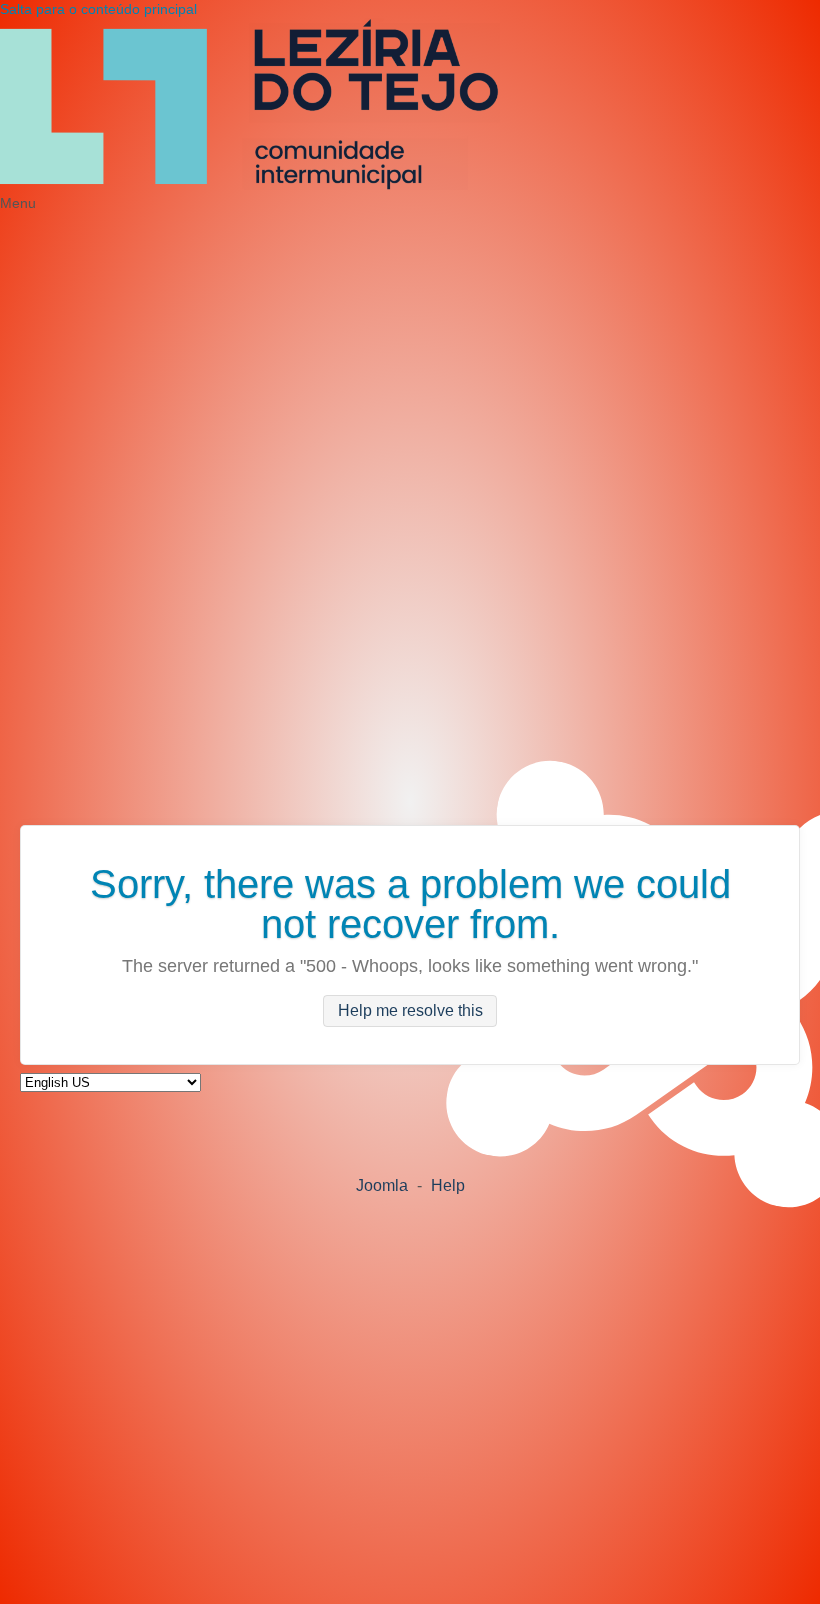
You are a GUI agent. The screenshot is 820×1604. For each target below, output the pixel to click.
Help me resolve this (410, 1011)
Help (448, 1185)
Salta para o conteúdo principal (98, 9)
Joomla (382, 1185)
